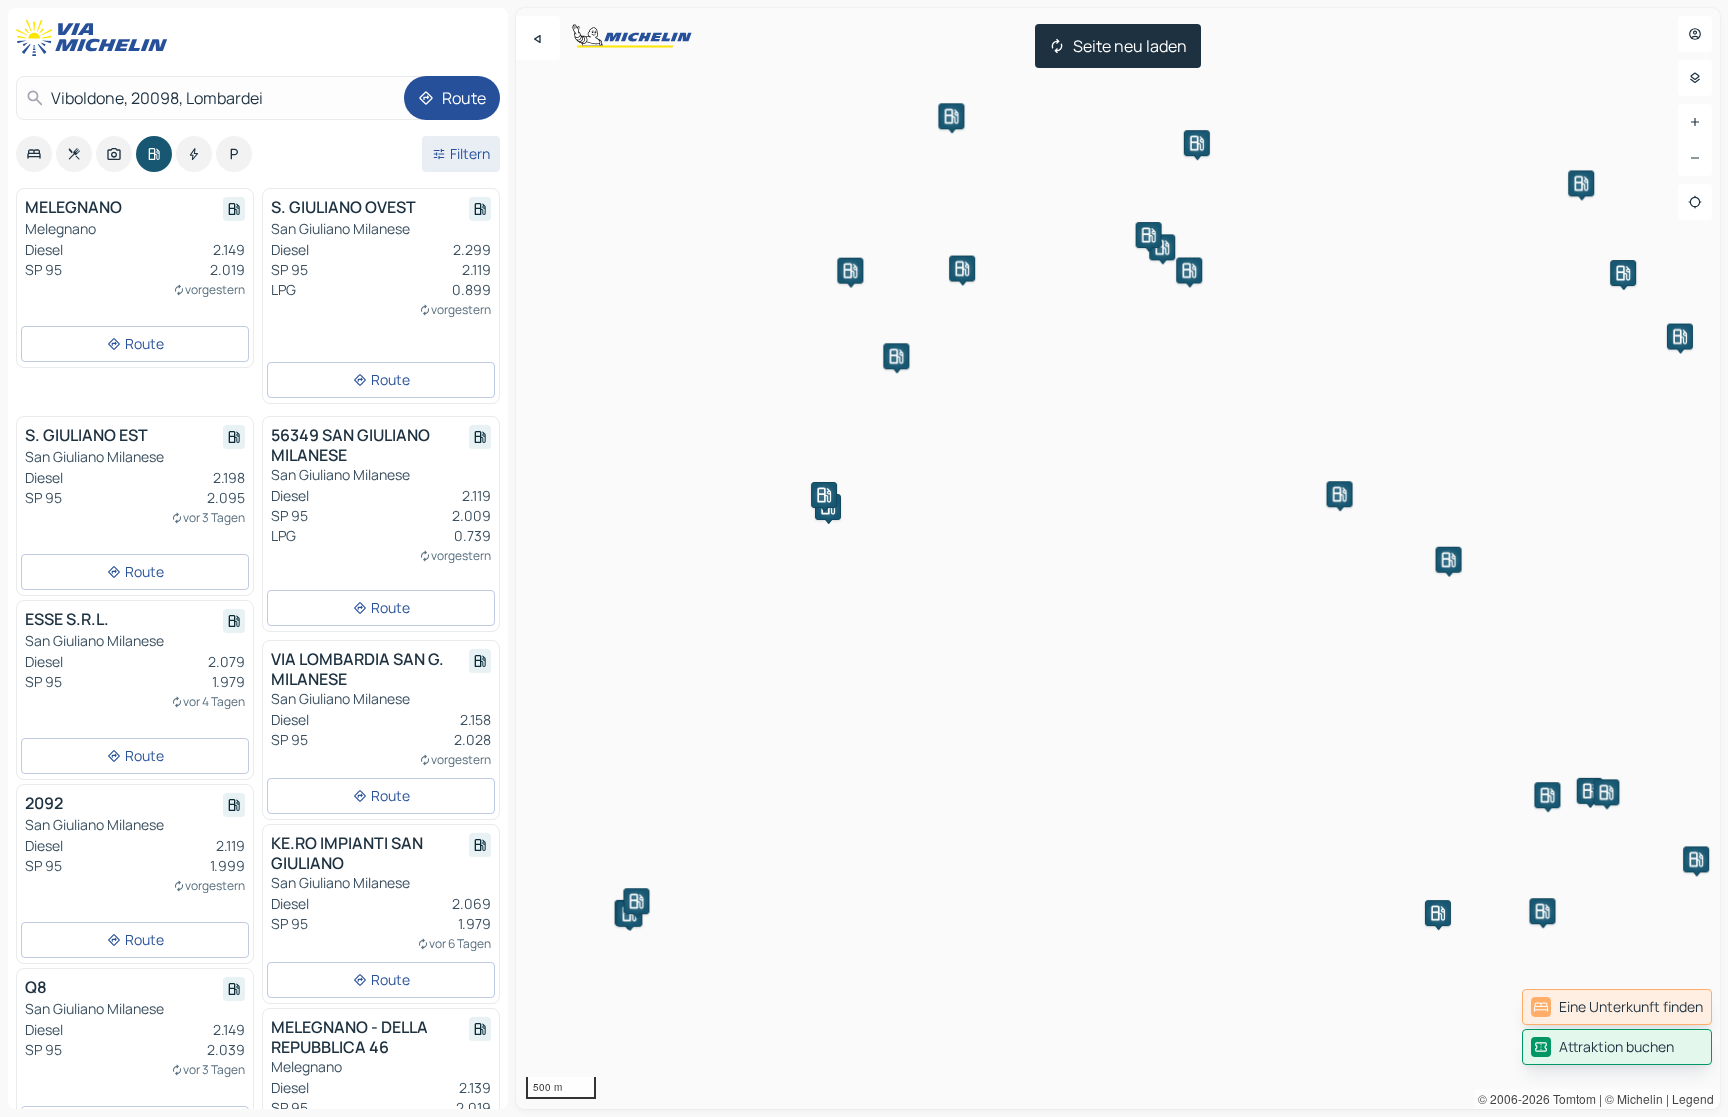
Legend (1693, 1098)
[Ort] (1695, 202)
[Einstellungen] (1695, 78)
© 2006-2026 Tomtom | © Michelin (1570, 1098)
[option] (34, 154)
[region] (1118, 558)
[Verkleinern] (1695, 158)
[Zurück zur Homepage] (96, 38)
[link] (1617, 1007)
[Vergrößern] (1695, 122)
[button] (1590, 791)
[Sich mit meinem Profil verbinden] (1695, 34)
